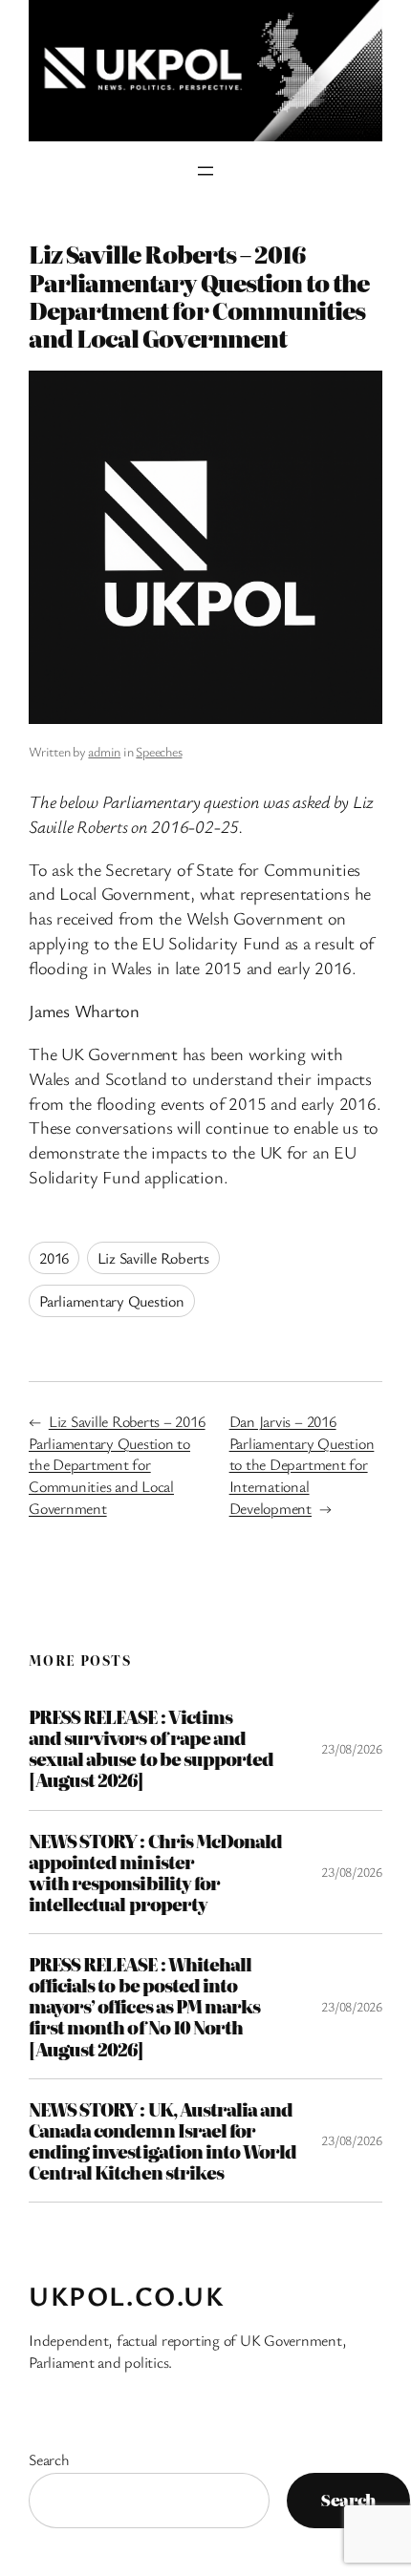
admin (104, 751)
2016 (54, 1258)
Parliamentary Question (112, 1301)
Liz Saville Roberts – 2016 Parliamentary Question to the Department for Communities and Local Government (117, 1465)
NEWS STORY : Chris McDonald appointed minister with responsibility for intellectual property (155, 1873)
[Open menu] (205, 171)
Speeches (159, 751)
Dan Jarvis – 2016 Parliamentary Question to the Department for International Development (302, 1465)
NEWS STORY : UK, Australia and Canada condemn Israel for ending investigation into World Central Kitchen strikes (162, 2141)
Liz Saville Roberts (153, 1258)
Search (49, 2459)
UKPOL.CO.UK (127, 2295)
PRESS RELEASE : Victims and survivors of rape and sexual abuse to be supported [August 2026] (151, 1748)
